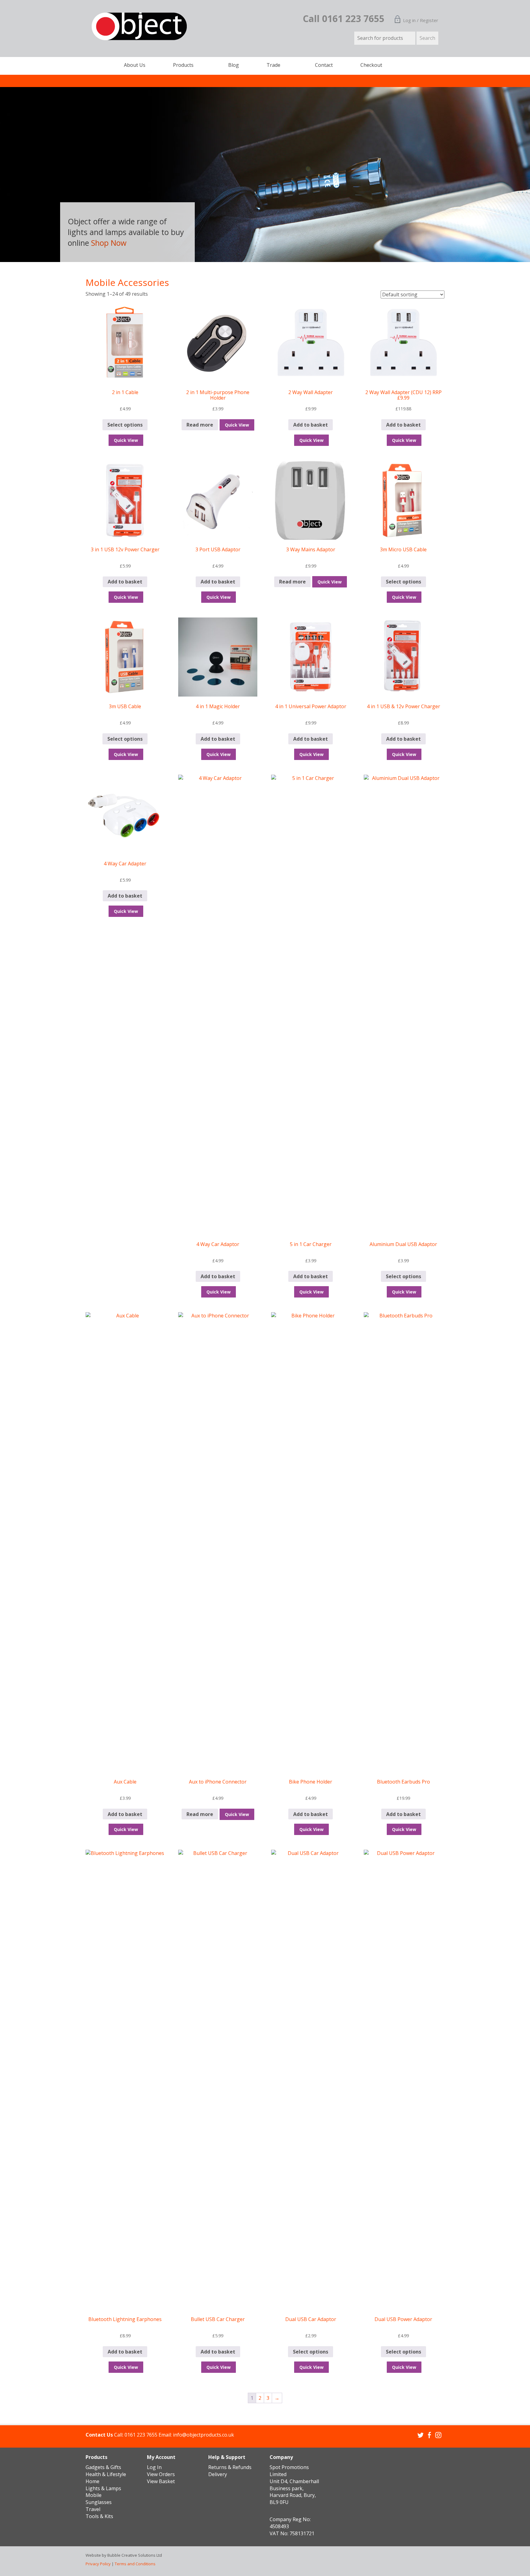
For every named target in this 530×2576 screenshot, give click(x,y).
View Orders (161, 2474)
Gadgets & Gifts (103, 2467)
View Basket (161, 2481)
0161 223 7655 (141, 2435)
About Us (135, 65)
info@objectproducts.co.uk (204, 2435)
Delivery (218, 2474)
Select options (125, 425)
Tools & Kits (99, 2516)
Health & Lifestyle (106, 2474)
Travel (93, 2509)
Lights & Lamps (103, 2488)
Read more (200, 425)
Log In (154, 2467)
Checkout (371, 65)
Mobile (94, 2495)
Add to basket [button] (311, 425)
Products (183, 65)
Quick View (126, 440)
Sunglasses (99, 2502)
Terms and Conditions (135, 2564)
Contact (324, 65)
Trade (273, 65)
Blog (234, 65)
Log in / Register (421, 20)
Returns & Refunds (230, 2467)
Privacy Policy (98, 2564)
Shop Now (166, 243)
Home (92, 2481)
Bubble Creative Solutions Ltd (135, 2555)
